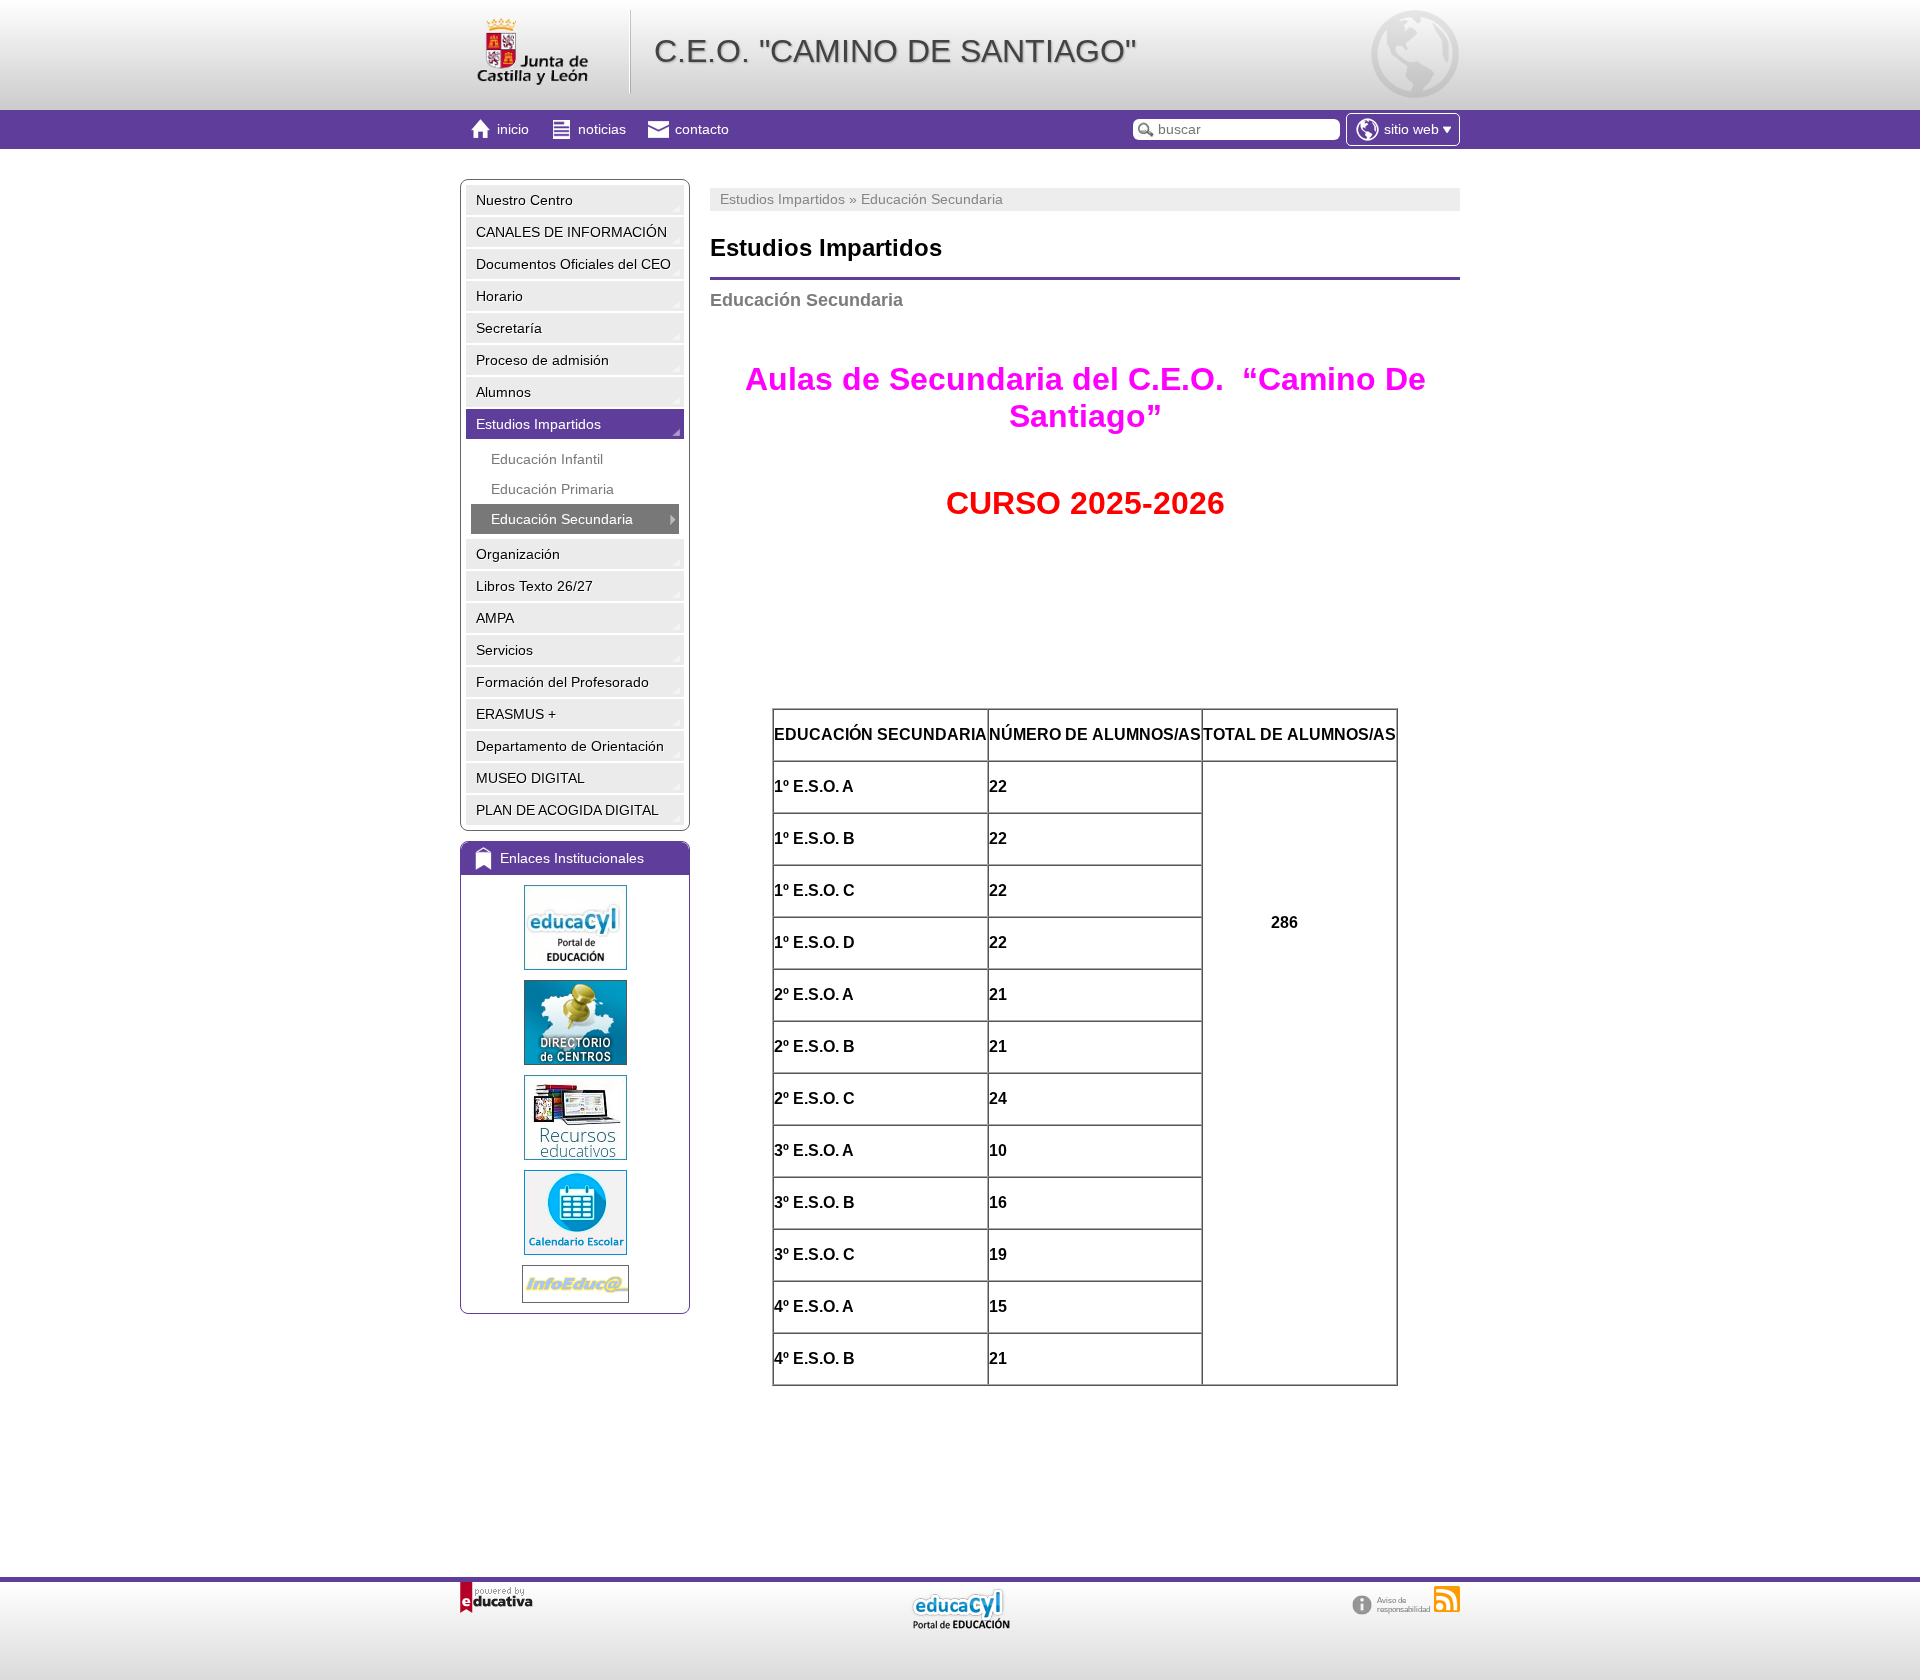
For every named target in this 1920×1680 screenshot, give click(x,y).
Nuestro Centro (524, 200)
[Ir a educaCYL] (960, 1624)
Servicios (504, 650)
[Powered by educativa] (496, 1597)
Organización (518, 554)
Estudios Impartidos (538, 424)
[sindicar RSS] (1447, 1599)
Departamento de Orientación (570, 746)
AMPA (495, 618)
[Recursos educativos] (575, 1117)
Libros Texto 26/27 (534, 586)
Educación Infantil (547, 459)
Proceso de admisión (542, 360)
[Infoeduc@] (575, 1284)
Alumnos (503, 392)
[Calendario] (575, 1212)
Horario (499, 296)
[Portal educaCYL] (575, 927)
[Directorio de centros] (575, 1022)
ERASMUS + (516, 714)
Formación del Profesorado (562, 682)
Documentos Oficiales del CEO (573, 264)
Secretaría (509, 328)
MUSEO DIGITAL (530, 778)
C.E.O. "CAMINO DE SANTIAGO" (895, 51)
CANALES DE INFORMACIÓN (571, 232)
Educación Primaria (552, 489)
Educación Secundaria (562, 519)
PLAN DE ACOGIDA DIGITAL (567, 810)
